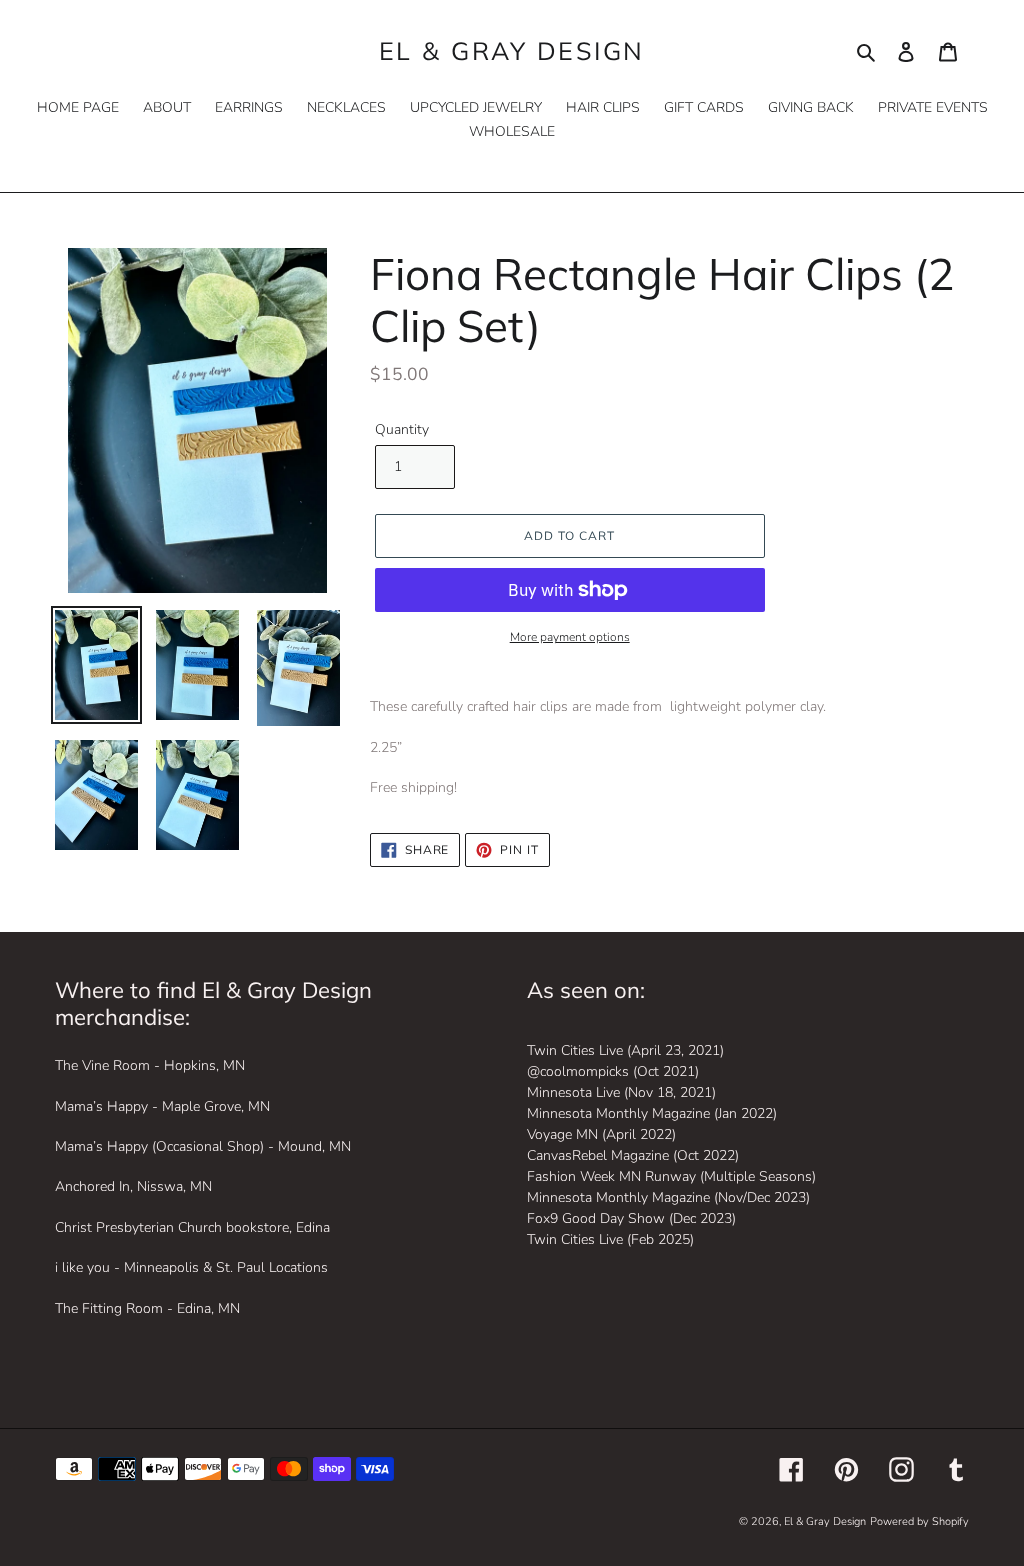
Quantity (402, 429)
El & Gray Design (512, 51)
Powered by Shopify (919, 1521)
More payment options (570, 637)
